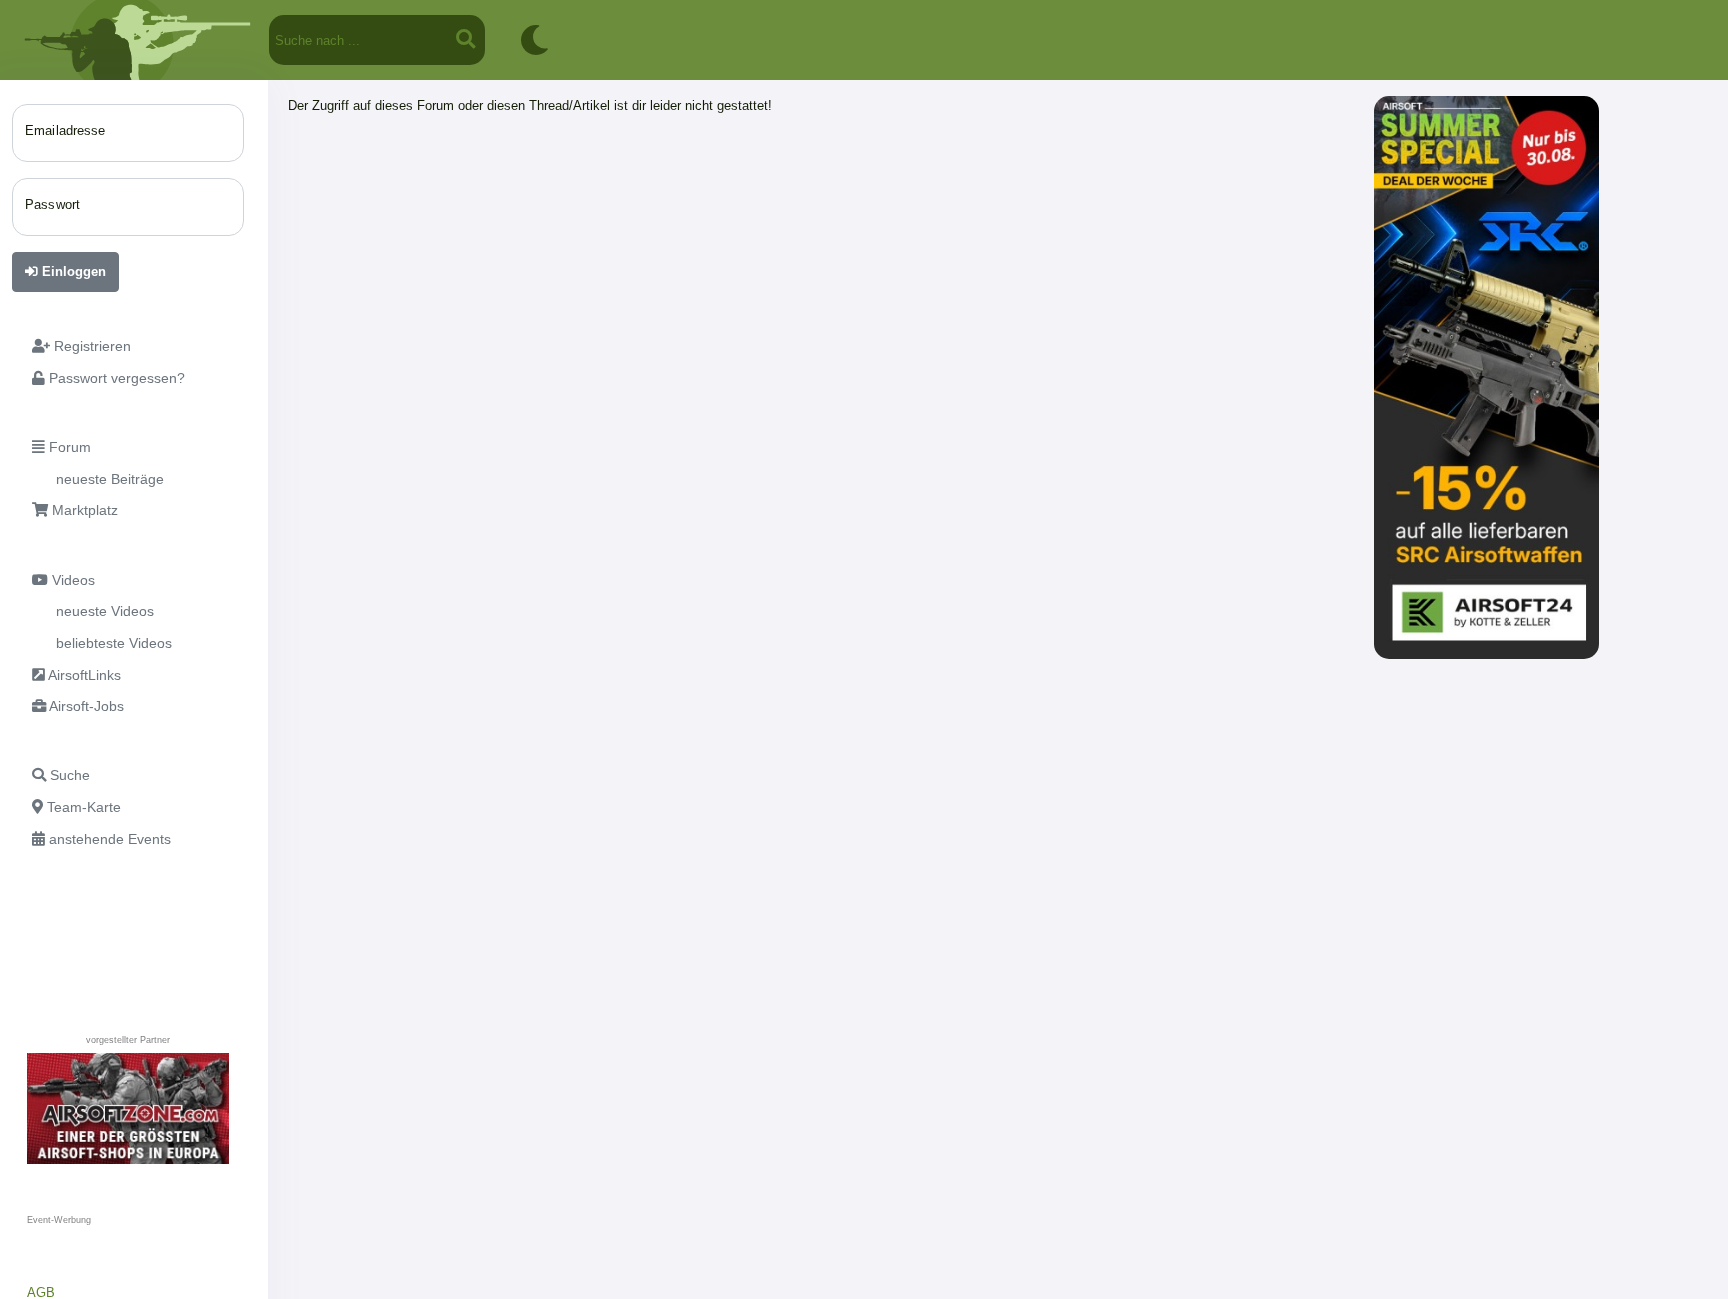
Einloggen (72, 271)
